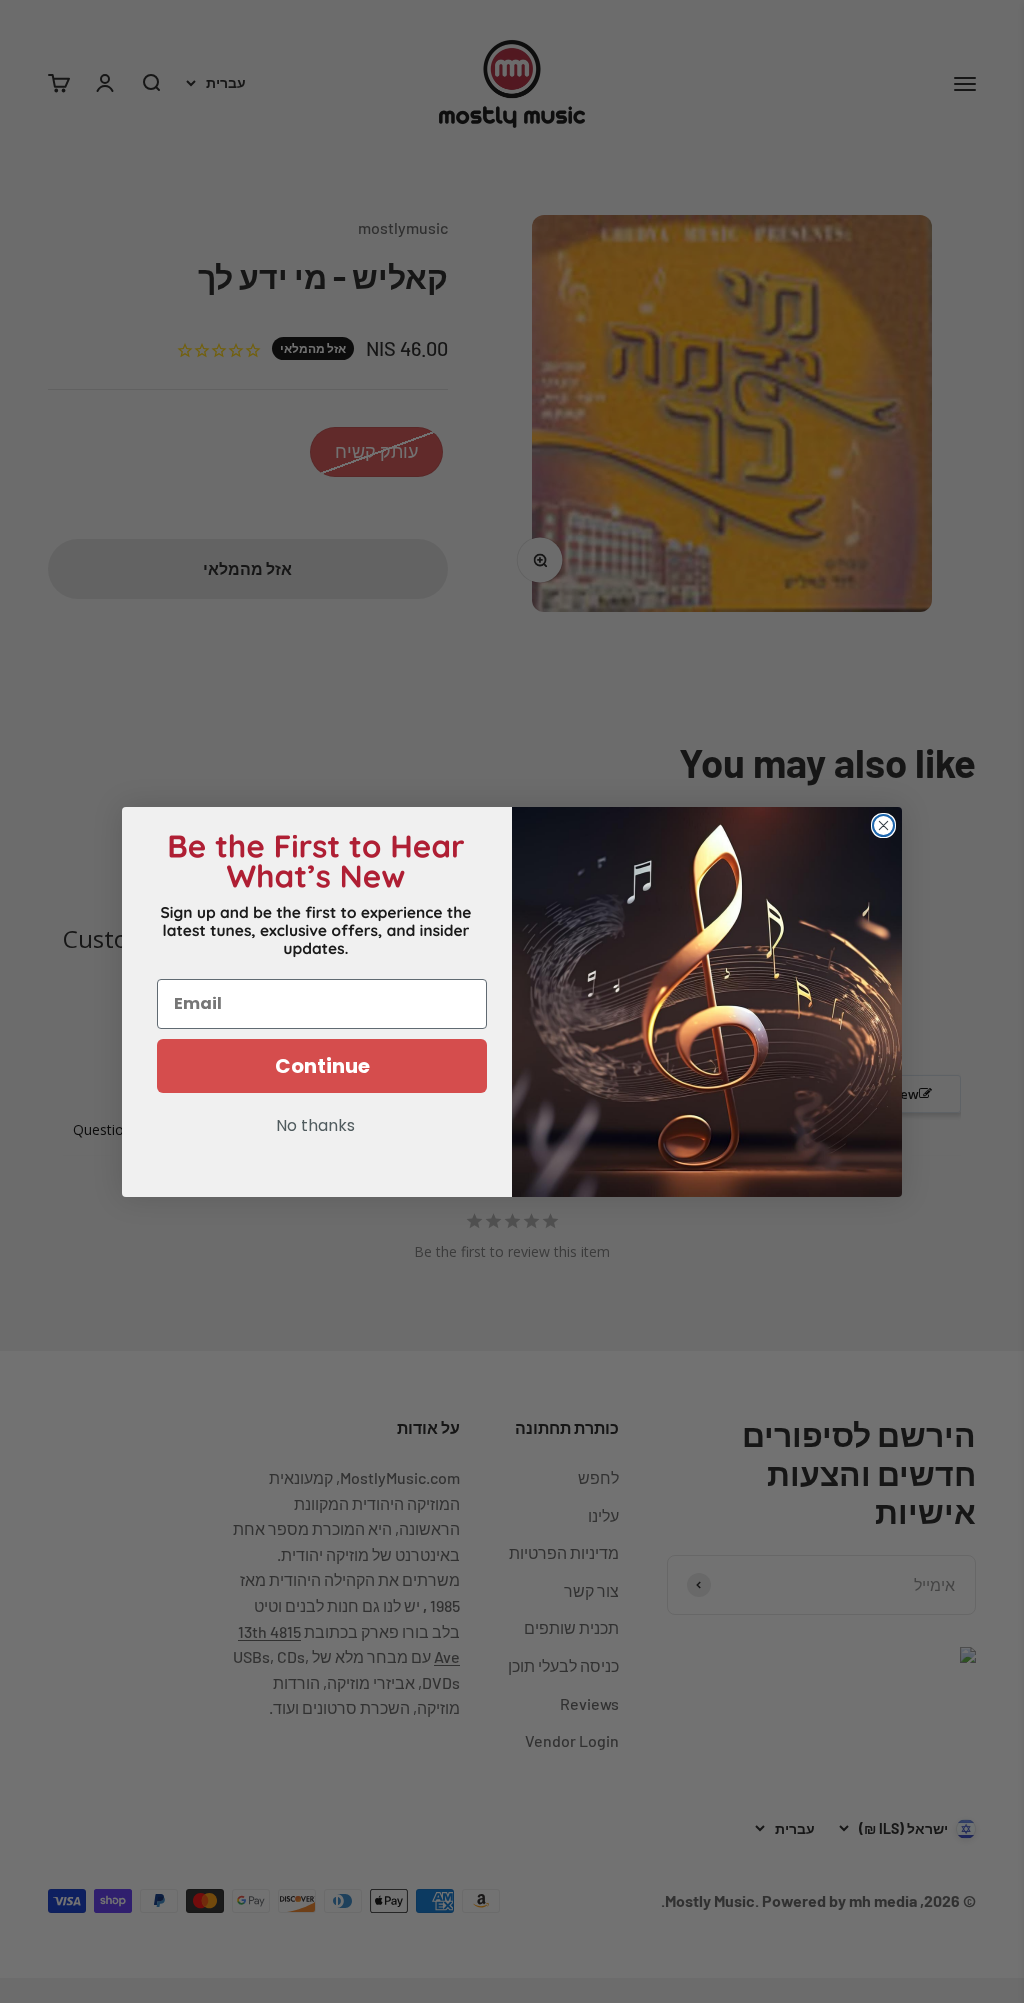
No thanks (315, 1127)
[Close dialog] (883, 825)
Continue (322, 1066)
